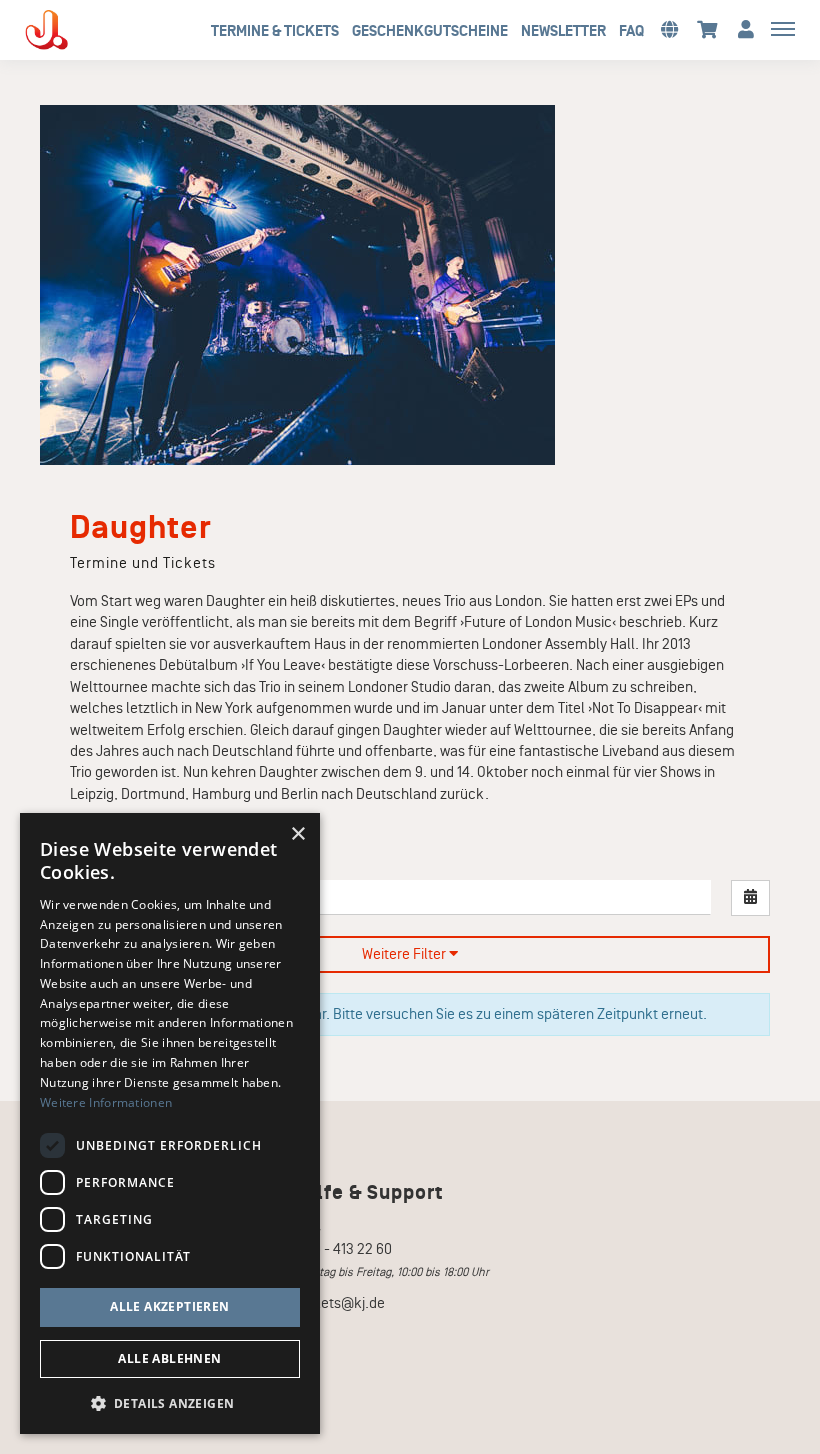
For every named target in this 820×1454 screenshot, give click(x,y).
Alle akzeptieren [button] (169, 1306)
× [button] (297, 834)
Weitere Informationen (106, 1102)
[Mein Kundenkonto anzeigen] (746, 28)
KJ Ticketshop (80, 30)
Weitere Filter (405, 954)
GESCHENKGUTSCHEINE (430, 31)
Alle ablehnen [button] (169, 1358)
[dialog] (170, 1123)
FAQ (631, 31)
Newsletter (563, 31)
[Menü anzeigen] (783, 28)
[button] (669, 28)
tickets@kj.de (341, 1303)
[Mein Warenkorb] (707, 28)
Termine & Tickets (275, 31)
